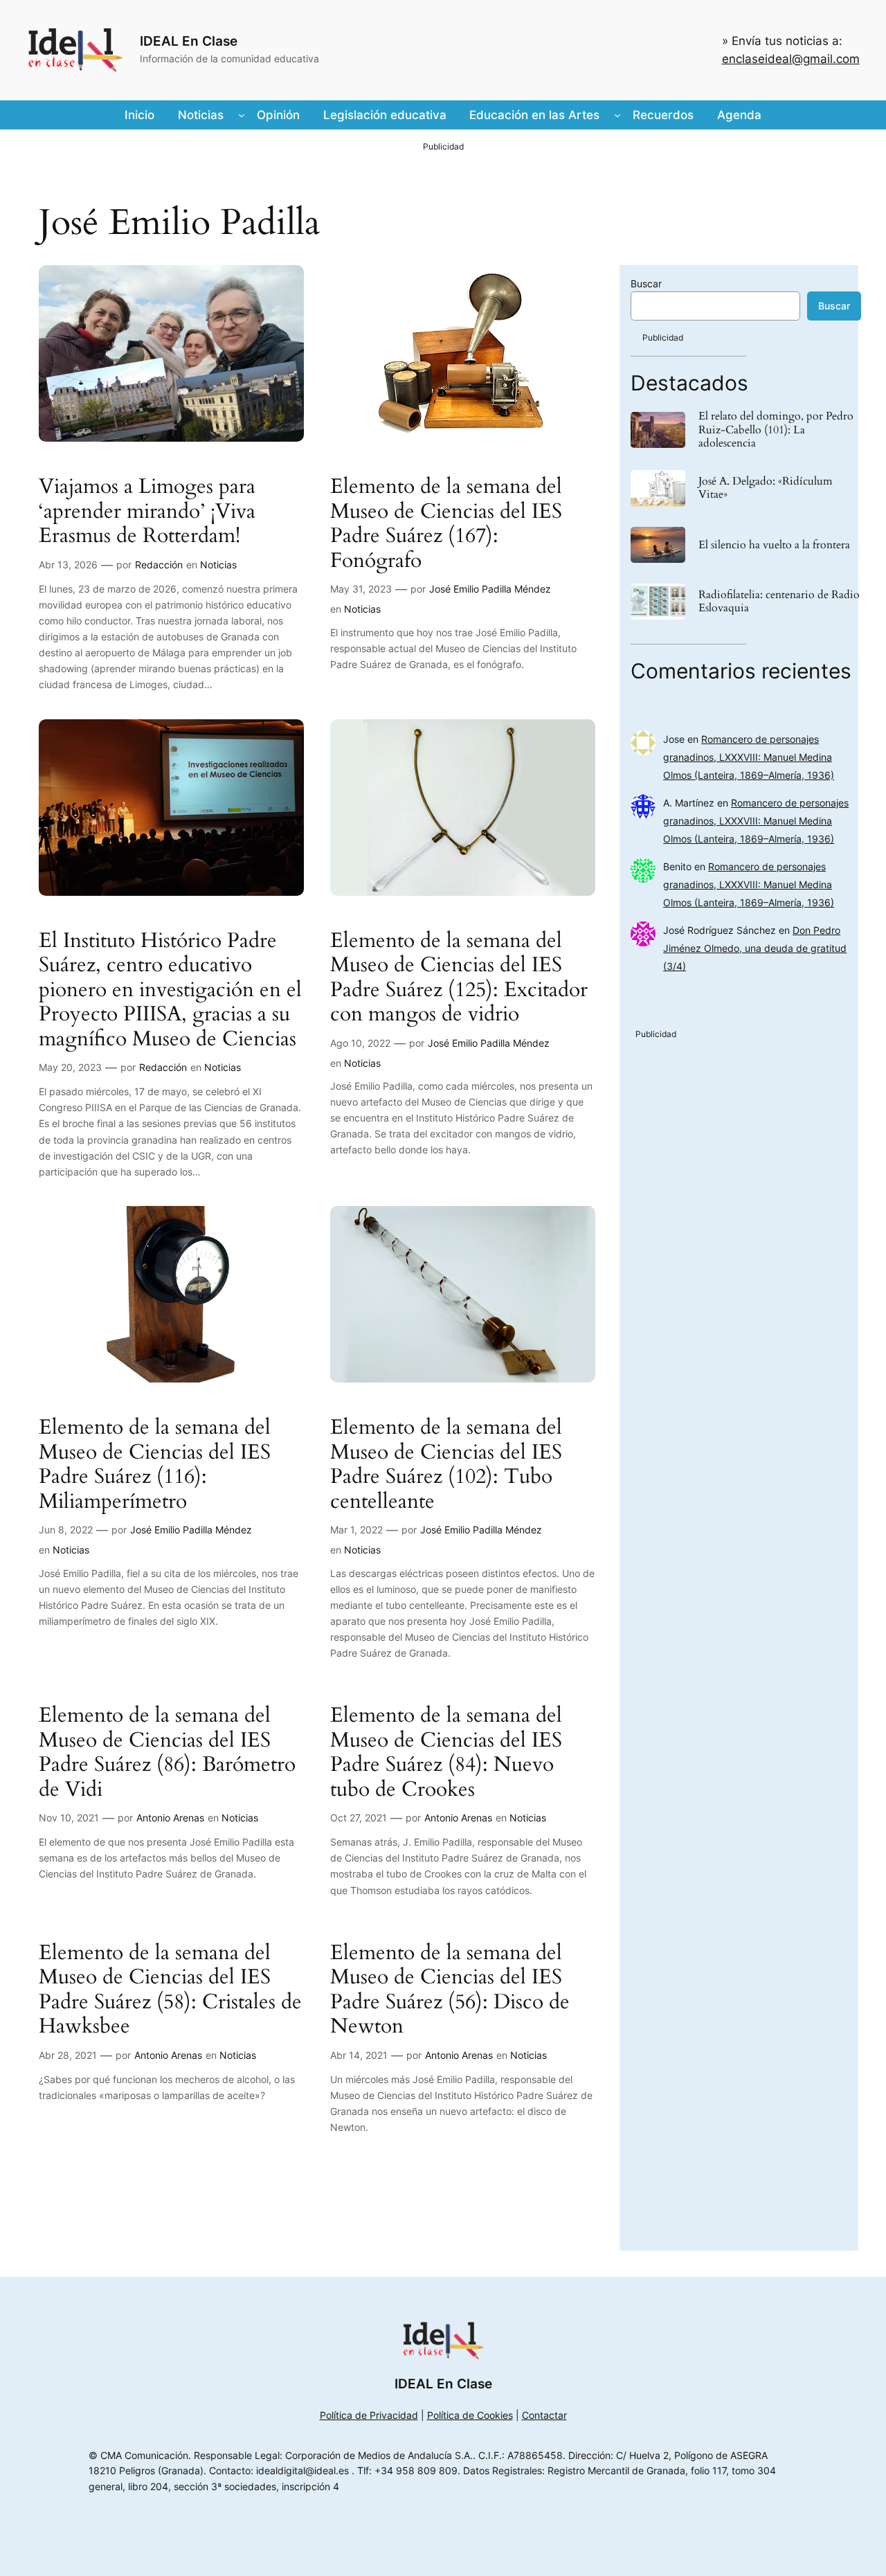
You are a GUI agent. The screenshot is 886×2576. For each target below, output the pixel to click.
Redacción (159, 565)
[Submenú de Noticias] (242, 115)
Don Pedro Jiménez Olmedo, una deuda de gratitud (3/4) (755, 948)
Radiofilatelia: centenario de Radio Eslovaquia (779, 602)
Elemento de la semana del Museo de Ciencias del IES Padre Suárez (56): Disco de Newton (450, 1990)
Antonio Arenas (170, 1818)
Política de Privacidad (369, 2415)
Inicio (139, 115)
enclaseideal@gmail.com (791, 59)
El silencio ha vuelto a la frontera (774, 545)
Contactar (544, 2415)
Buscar (646, 283)
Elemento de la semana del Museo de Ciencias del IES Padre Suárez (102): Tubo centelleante (446, 1465)
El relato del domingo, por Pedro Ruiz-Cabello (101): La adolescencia (776, 430)
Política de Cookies (470, 2415)
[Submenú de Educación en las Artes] (617, 115)
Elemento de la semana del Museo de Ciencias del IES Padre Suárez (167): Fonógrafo (446, 524)
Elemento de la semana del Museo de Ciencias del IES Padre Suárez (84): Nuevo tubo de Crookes (446, 1753)
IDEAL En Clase (189, 41)
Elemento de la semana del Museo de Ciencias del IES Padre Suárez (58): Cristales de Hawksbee (170, 1990)
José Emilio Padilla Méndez (490, 589)
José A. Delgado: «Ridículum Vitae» (766, 488)
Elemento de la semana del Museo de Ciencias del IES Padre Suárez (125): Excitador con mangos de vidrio (459, 978)
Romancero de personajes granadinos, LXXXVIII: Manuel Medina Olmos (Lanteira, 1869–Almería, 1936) (749, 757)
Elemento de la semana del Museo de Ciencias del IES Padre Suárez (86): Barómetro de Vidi (167, 1753)
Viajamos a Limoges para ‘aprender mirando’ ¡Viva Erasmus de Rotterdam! (147, 512)
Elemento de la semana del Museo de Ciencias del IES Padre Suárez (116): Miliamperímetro (155, 1465)
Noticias (218, 565)
